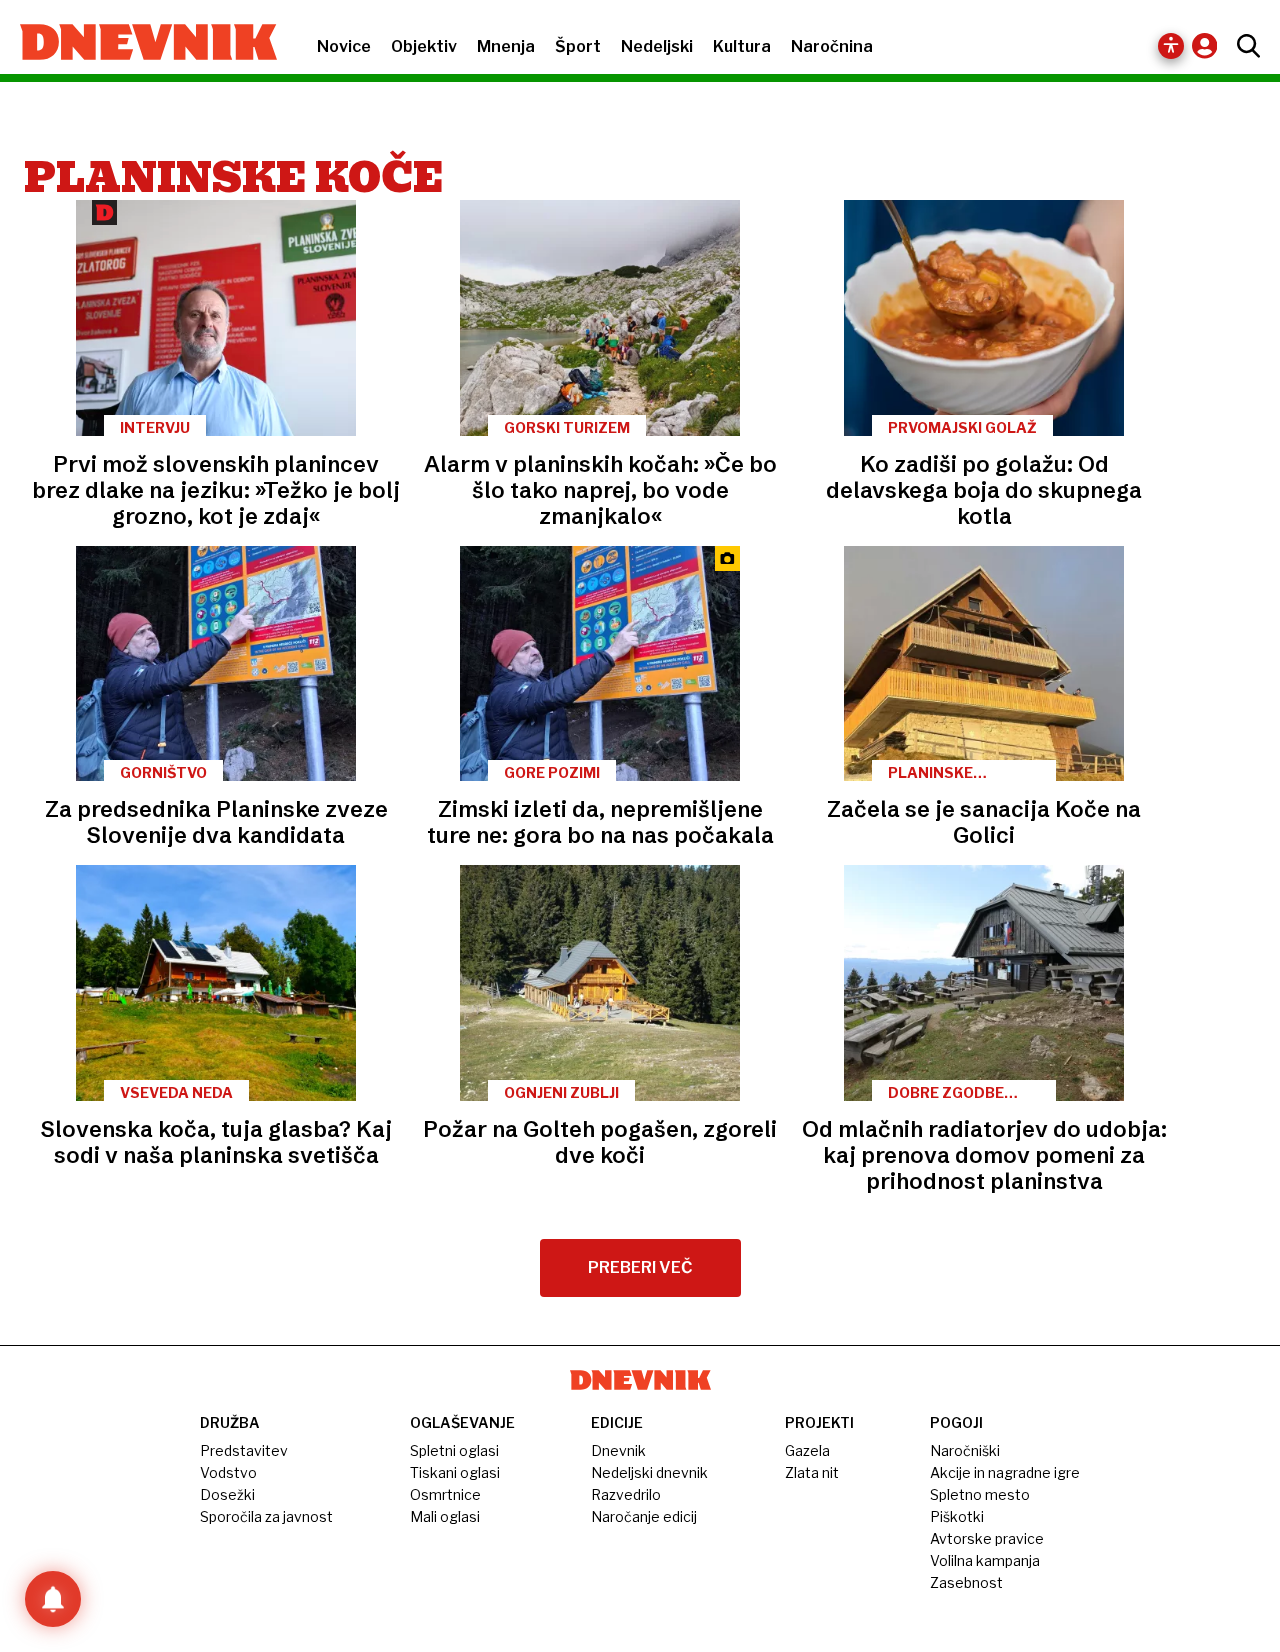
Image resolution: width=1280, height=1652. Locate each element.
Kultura (742, 46)
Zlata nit (812, 1472)
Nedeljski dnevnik (649, 1472)
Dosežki (227, 1494)
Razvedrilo (626, 1494)
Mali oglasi (445, 1516)
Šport (578, 46)
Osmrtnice (445, 1494)
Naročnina (832, 46)
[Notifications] (53, 1599)
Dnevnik (618, 1450)
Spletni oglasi (454, 1450)
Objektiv (424, 46)
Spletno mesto (980, 1494)
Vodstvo (228, 1472)
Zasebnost (966, 1582)
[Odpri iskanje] (1243, 46)
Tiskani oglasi (455, 1472)
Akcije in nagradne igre (1005, 1472)
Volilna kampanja (985, 1560)
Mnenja (506, 46)
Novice (344, 46)
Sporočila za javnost (266, 1516)
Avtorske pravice (987, 1538)
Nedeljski (657, 46)
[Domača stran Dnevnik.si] (138, 44)
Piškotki (957, 1516)
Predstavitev (244, 1450)
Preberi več (640, 1267)
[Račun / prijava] (1209, 45)
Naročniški (965, 1450)
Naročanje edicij (644, 1516)
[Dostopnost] (1171, 46)
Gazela (807, 1450)
